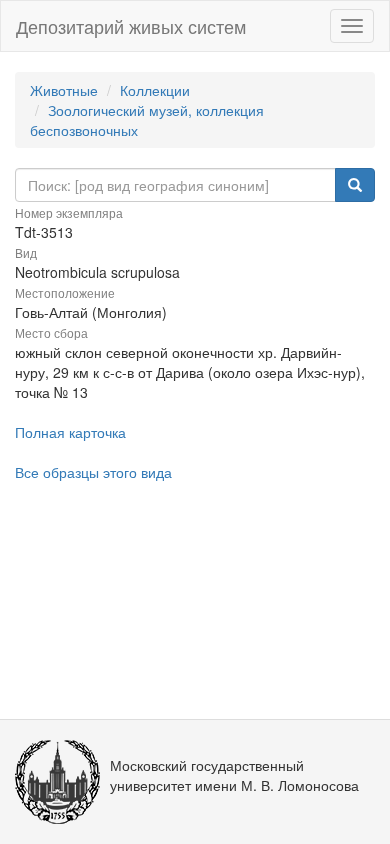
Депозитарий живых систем (131, 26)
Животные (64, 90)
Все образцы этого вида (93, 472)
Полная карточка (70, 432)
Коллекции (155, 90)
